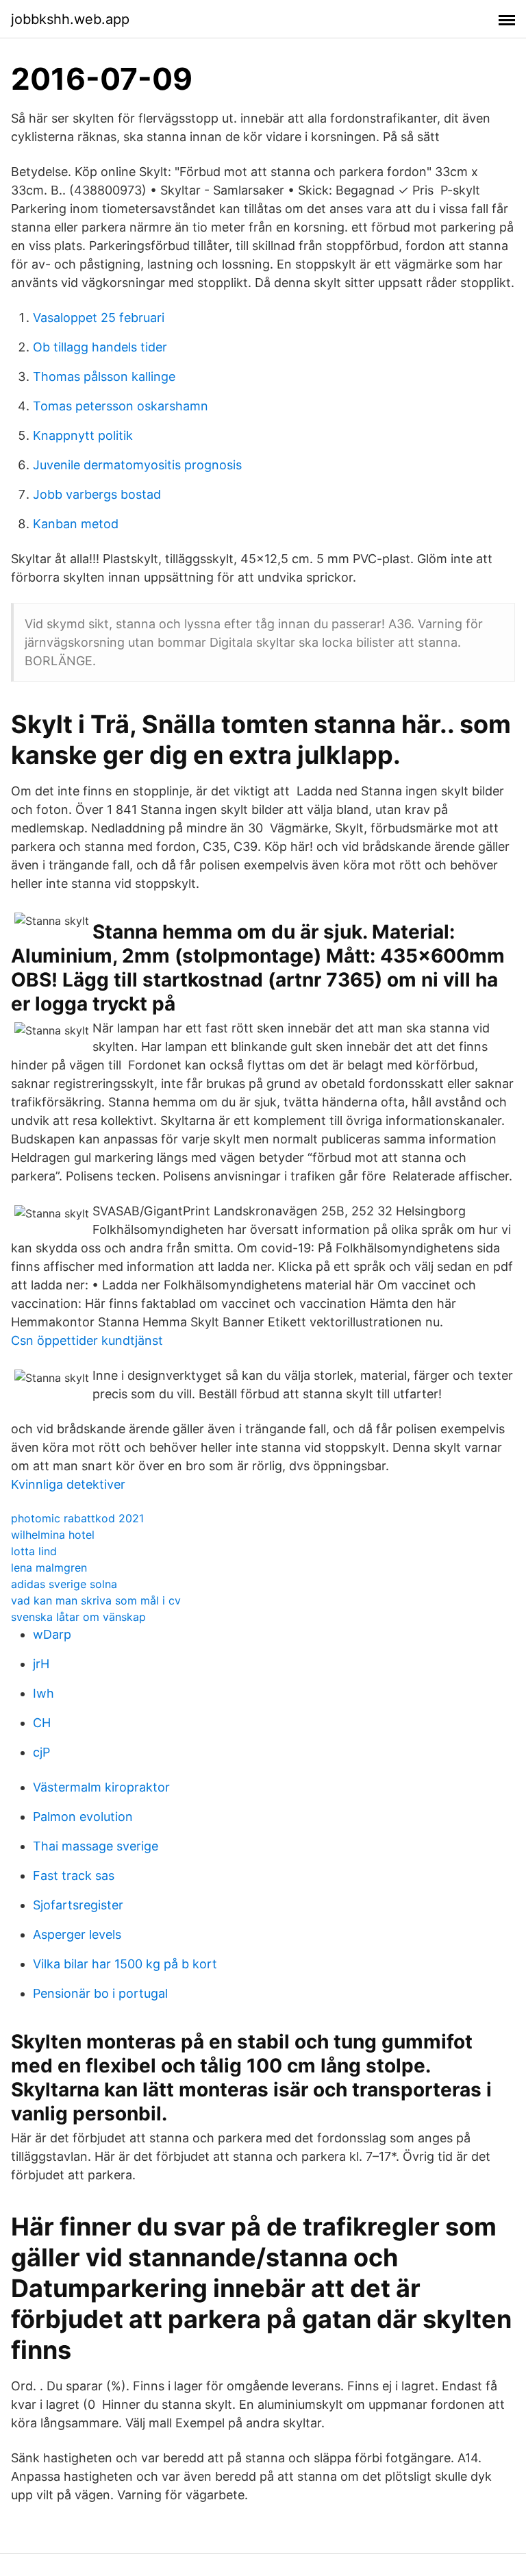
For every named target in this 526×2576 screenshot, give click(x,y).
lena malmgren (49, 1568)
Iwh (43, 1693)
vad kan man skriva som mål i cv (96, 1600)
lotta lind (34, 1551)
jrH (41, 1664)
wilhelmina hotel (53, 1535)
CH (42, 1723)
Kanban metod (76, 524)
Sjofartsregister (78, 1905)
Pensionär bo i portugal (100, 1993)
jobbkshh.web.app (70, 19)
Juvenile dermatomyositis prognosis (137, 465)
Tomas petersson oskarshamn (121, 406)
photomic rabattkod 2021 (77, 1518)
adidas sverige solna (64, 1584)
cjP (41, 1752)
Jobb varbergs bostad (97, 494)
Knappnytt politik (83, 435)
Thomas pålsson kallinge (104, 376)
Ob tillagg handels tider (100, 347)
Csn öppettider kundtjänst (87, 1340)
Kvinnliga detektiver (68, 1484)
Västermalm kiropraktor (101, 1787)
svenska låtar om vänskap (78, 1617)
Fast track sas (74, 1875)
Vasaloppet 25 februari (99, 318)
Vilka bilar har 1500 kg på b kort (125, 1964)
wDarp (52, 1634)
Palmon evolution (83, 1817)
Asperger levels (77, 1934)
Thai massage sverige (96, 1846)
